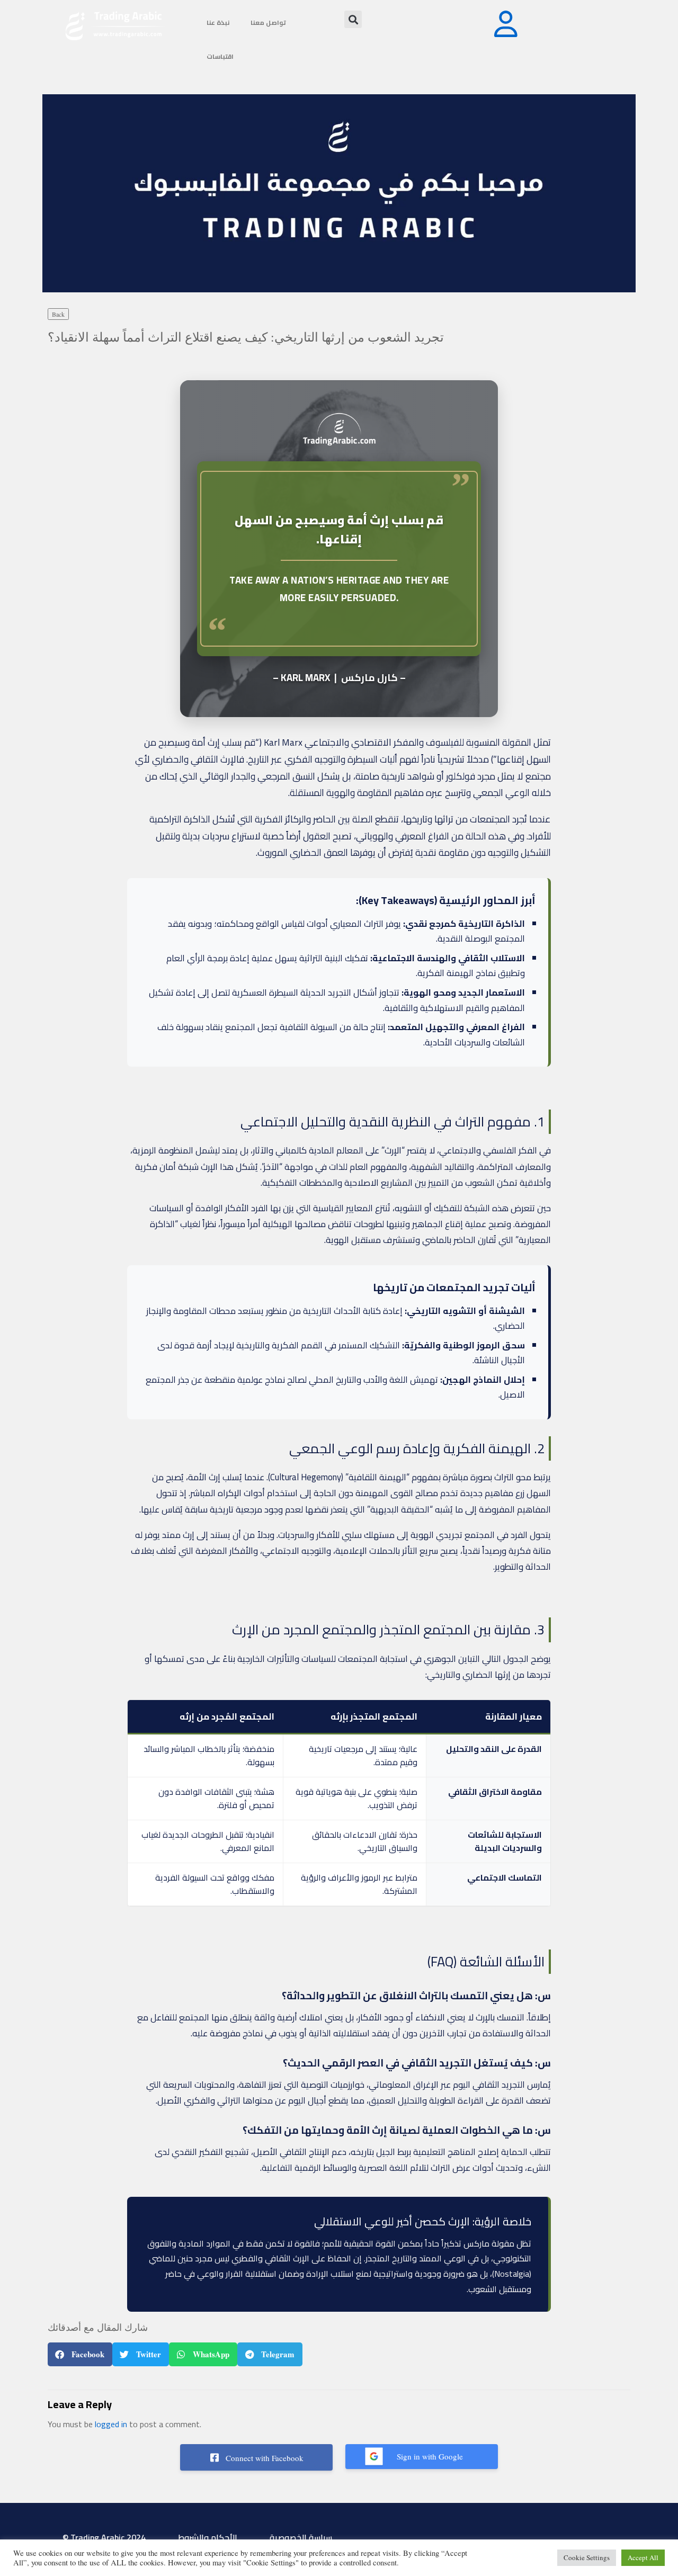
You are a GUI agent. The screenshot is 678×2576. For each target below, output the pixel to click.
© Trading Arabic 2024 (104, 2537)
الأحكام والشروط (208, 2537)
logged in (111, 2424)
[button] (353, 19)
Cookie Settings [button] (587, 2557)
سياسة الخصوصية (301, 2537)
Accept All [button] (643, 2557)
